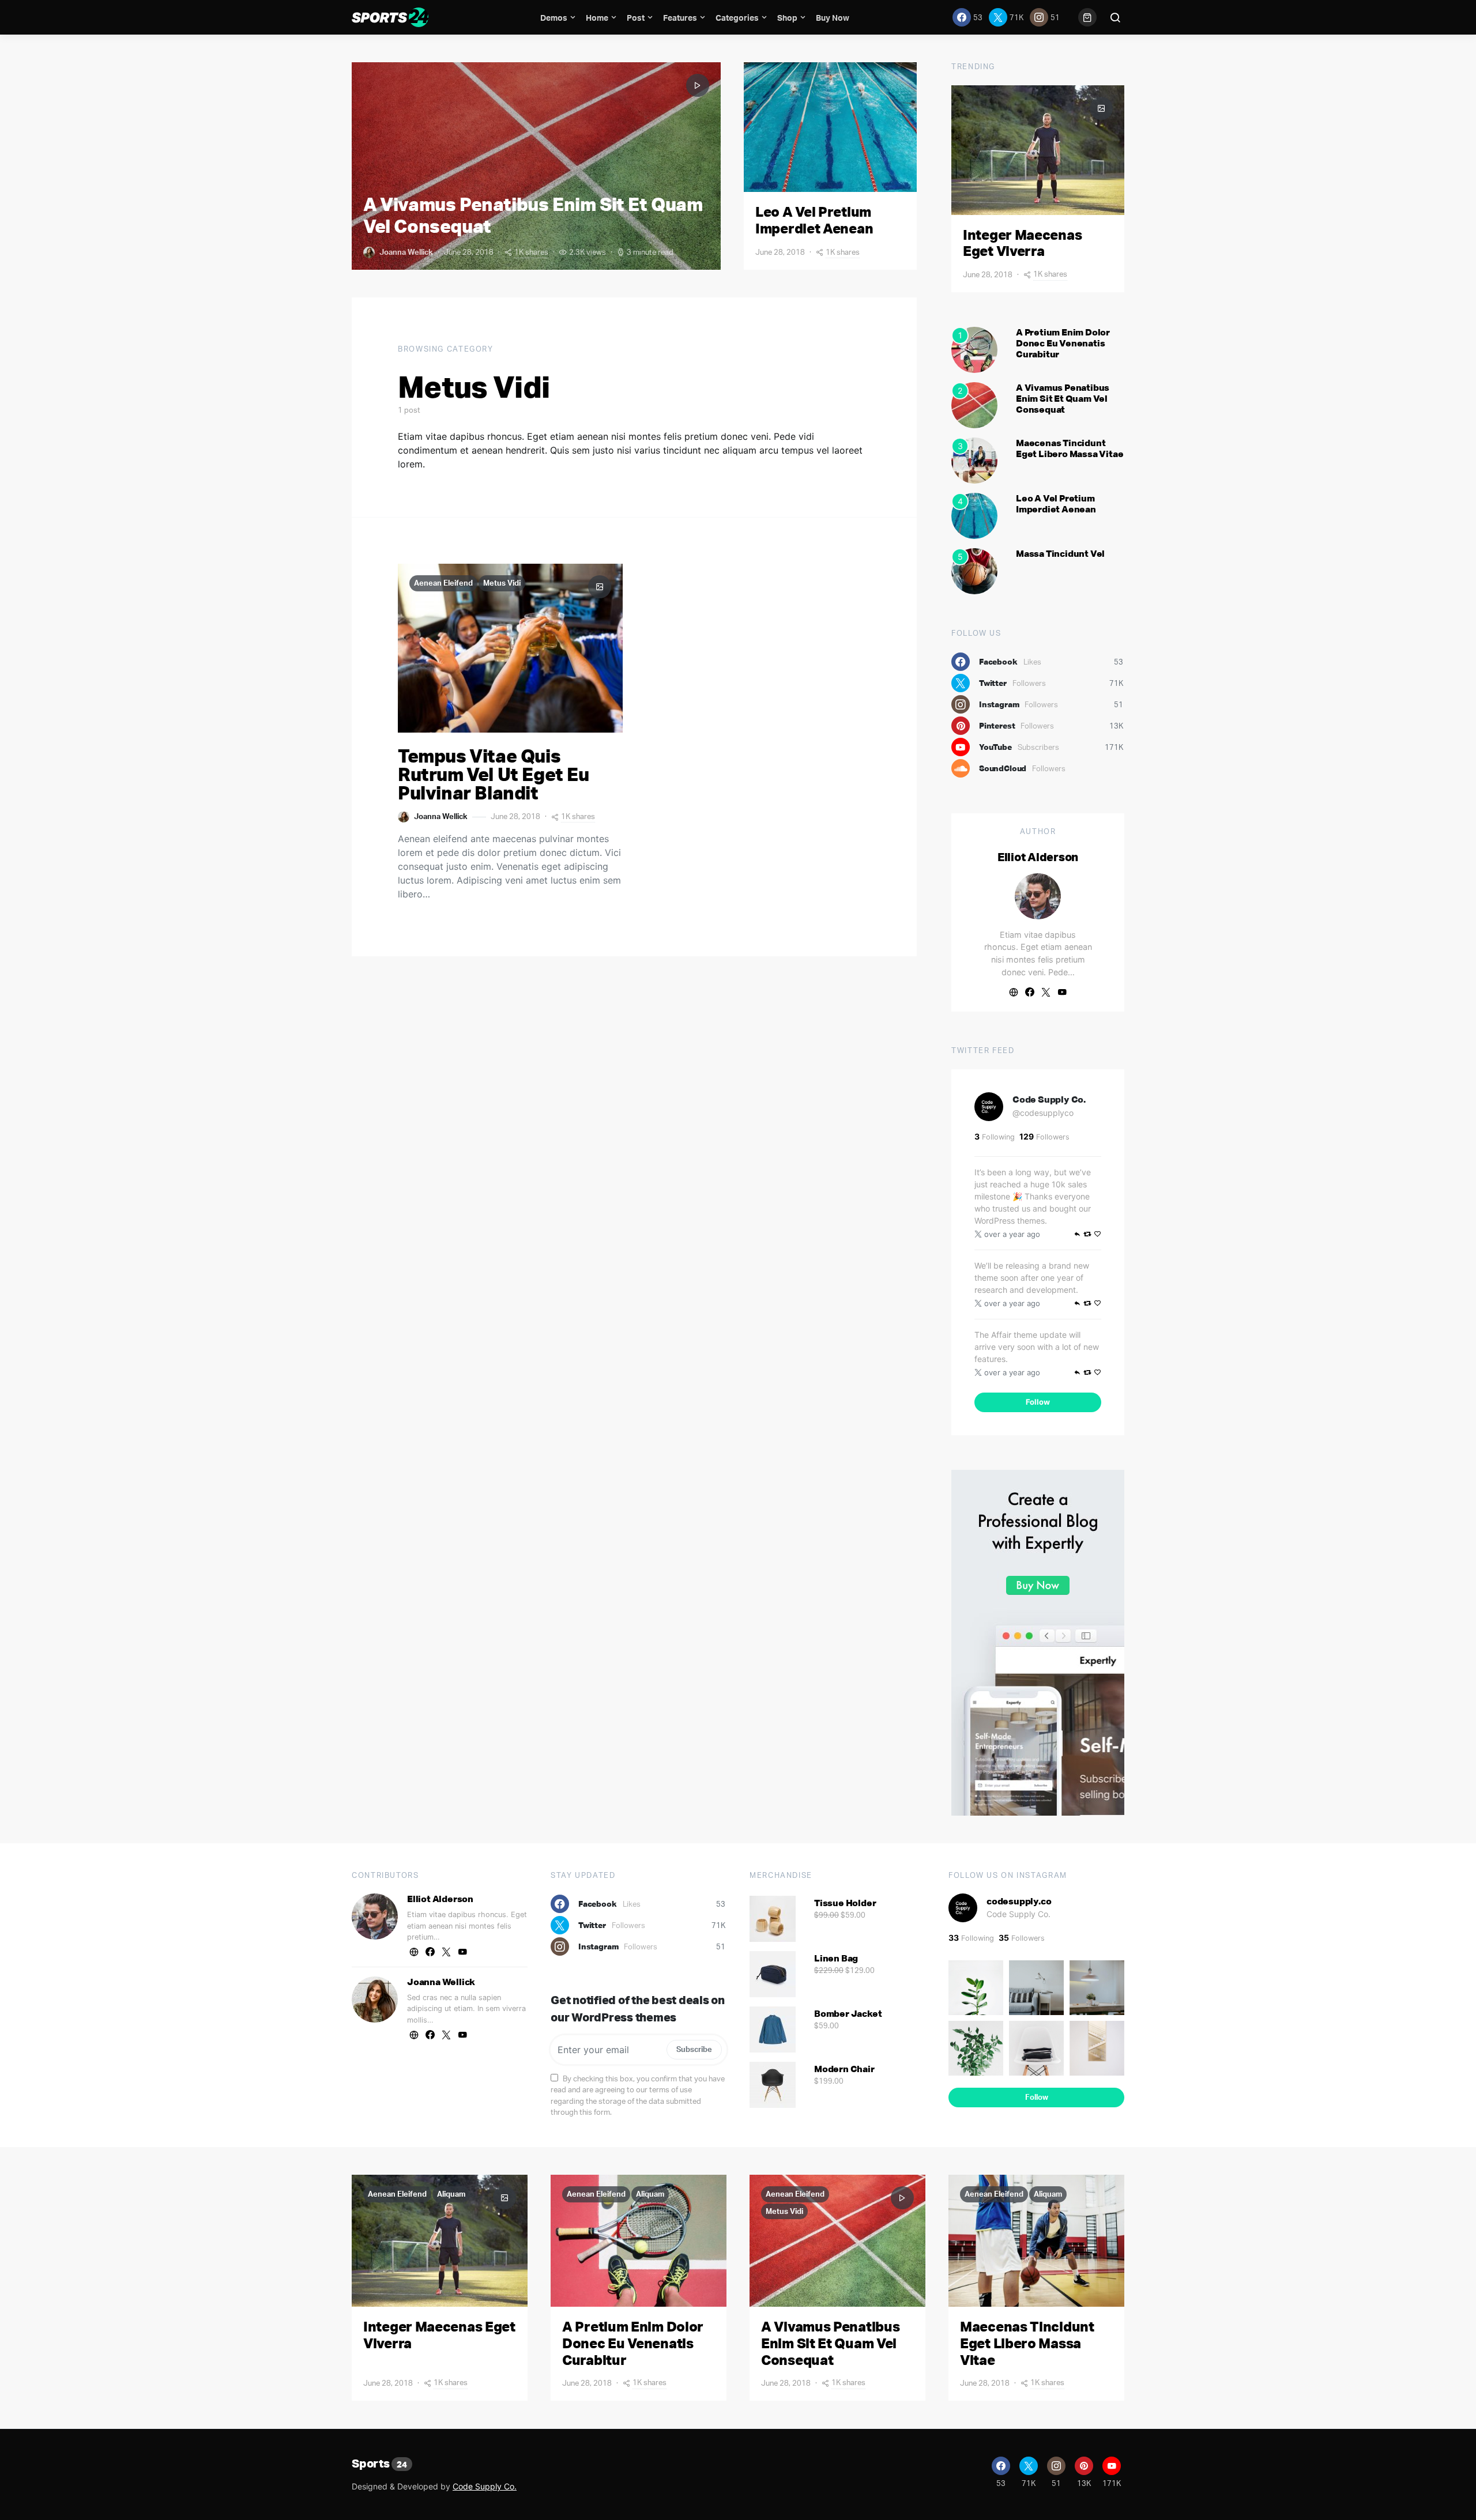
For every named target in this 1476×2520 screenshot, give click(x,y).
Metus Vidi (502, 583)
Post (636, 18)
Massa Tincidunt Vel (1060, 553)
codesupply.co (1019, 1901)
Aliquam (451, 2194)
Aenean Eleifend (443, 583)
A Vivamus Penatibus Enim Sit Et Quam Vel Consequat (533, 215)
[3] (974, 459)
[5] (974, 570)
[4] (974, 515)
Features (680, 18)
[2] (974, 404)
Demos (554, 18)
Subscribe (694, 2049)
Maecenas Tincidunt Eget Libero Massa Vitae (1070, 448)
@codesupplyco (1043, 1113)
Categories (737, 18)
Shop (787, 18)
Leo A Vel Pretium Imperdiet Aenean (814, 220)
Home (597, 18)
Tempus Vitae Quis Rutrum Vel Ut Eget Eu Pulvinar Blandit (494, 774)
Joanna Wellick (406, 252)
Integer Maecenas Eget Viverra (1022, 243)
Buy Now (833, 18)
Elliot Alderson (1038, 857)
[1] (974, 349)
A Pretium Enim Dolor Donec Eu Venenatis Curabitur (1063, 343)
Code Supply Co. (1049, 1099)
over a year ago (1012, 1234)
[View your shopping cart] (1087, 17)
